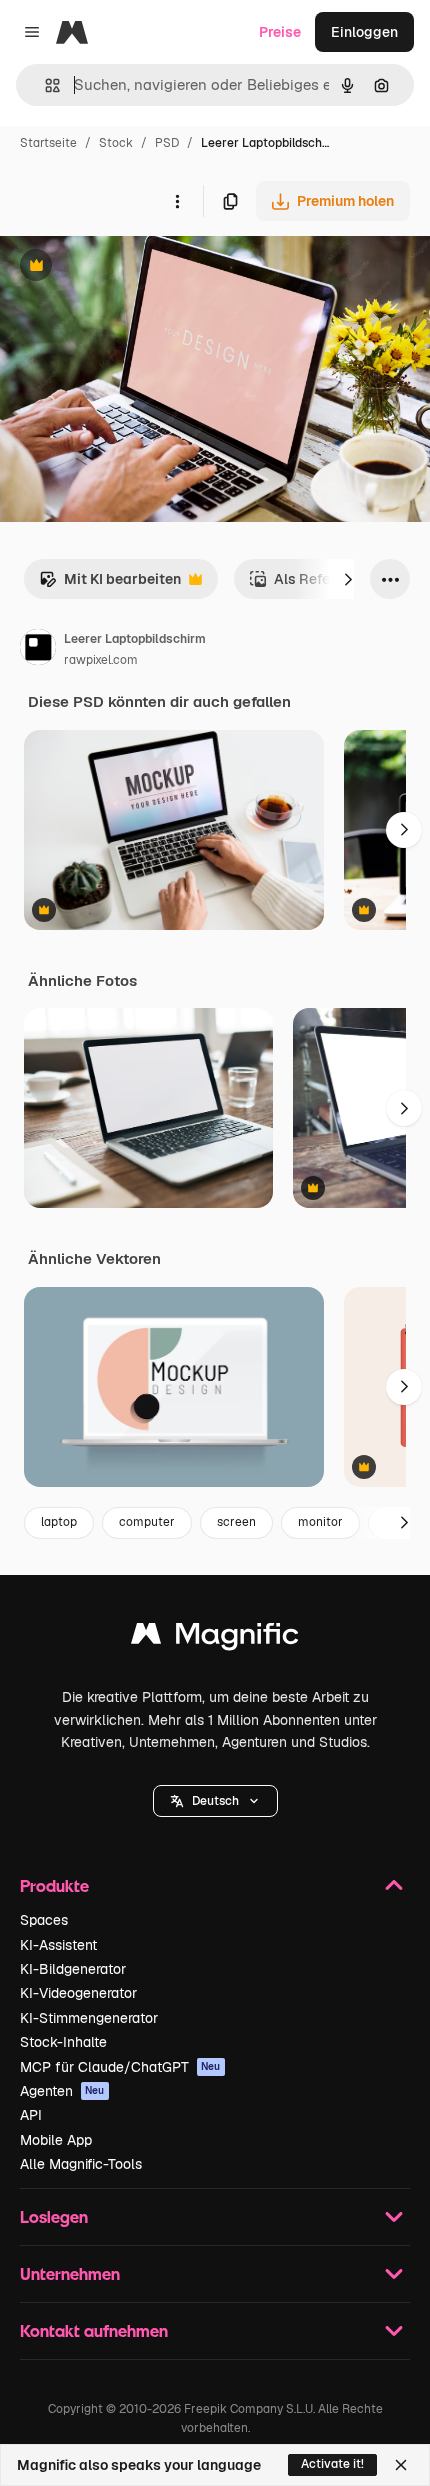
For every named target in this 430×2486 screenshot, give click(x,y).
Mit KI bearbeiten (110, 584)
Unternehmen (70, 2273)
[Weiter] (348, 579)
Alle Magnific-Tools (81, 2164)
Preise (280, 32)
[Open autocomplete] (44, 85)
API (31, 2115)
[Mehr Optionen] (177, 201)
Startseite (48, 143)
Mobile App (56, 2140)
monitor (320, 1522)
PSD (167, 143)
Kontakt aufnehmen (94, 2330)
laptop (59, 1522)
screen (236, 1522)
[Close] (401, 2465)
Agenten (62, 2091)
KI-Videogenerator (78, 1993)
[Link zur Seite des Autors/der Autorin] (38, 650)
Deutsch (215, 1801)
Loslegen (54, 2216)
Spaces (44, 1920)
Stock (116, 143)
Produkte (54, 1885)
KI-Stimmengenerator (89, 2018)
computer (147, 1522)
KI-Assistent (58, 1945)
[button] (215, 1801)
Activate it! (332, 2464)
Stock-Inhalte (63, 2042)
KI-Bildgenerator (73, 1969)
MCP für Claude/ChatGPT (120, 2067)
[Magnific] (215, 1638)
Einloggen (364, 32)
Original (128, 267)
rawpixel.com (101, 660)
